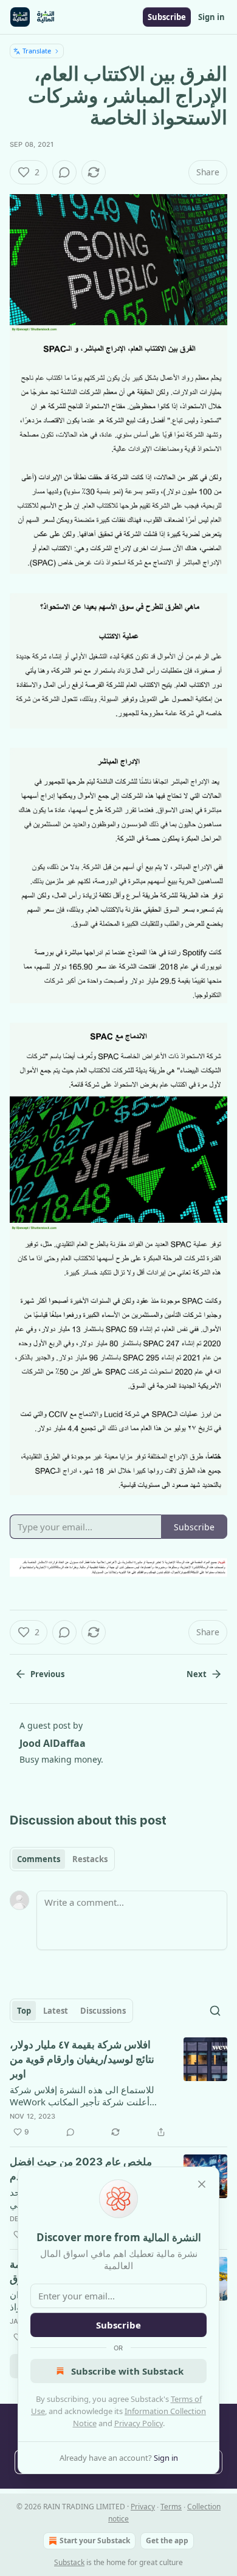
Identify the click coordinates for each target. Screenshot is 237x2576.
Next (197, 1674)
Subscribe (167, 17)
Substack (69, 2562)
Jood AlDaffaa (53, 1743)
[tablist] (62, 1859)
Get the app (167, 2541)
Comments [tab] (39, 1859)
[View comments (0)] (64, 172)
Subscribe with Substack (127, 2371)
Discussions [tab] (103, 2011)
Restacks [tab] (90, 1859)
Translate (37, 51)
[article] (118, 2088)
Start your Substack (95, 2541)
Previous (47, 1674)
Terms (171, 2507)
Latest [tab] (56, 2011)
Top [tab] (24, 2011)
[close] (202, 2184)
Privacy (143, 2507)
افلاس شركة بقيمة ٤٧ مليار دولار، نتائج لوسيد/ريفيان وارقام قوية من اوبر (82, 2059)
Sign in (211, 17)
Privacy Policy (139, 2423)
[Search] (215, 2011)
